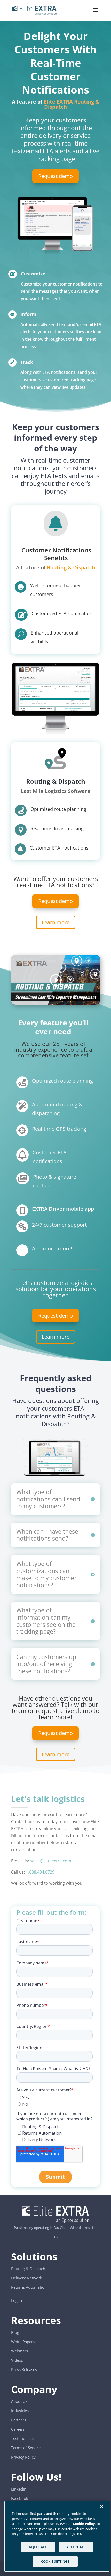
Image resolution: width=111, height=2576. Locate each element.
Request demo (55, 176)
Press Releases (24, 2369)
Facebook (20, 2498)
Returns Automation (29, 2287)
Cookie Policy (84, 2524)
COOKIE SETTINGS (55, 2561)
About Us (19, 2401)
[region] (57, 2536)
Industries (20, 2411)
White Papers (23, 2342)
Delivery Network (27, 2278)
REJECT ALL (38, 2547)
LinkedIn (19, 2489)
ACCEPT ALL (76, 2547)
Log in (17, 2300)
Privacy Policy (23, 2457)
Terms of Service (26, 2448)
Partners (19, 2420)
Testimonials (22, 2438)
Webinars (19, 2351)
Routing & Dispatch (71, 568)
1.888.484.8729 (40, 1872)
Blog (15, 2332)
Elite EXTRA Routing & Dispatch (72, 104)
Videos (17, 2360)
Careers (18, 2429)
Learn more (56, 922)
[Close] (101, 2507)
